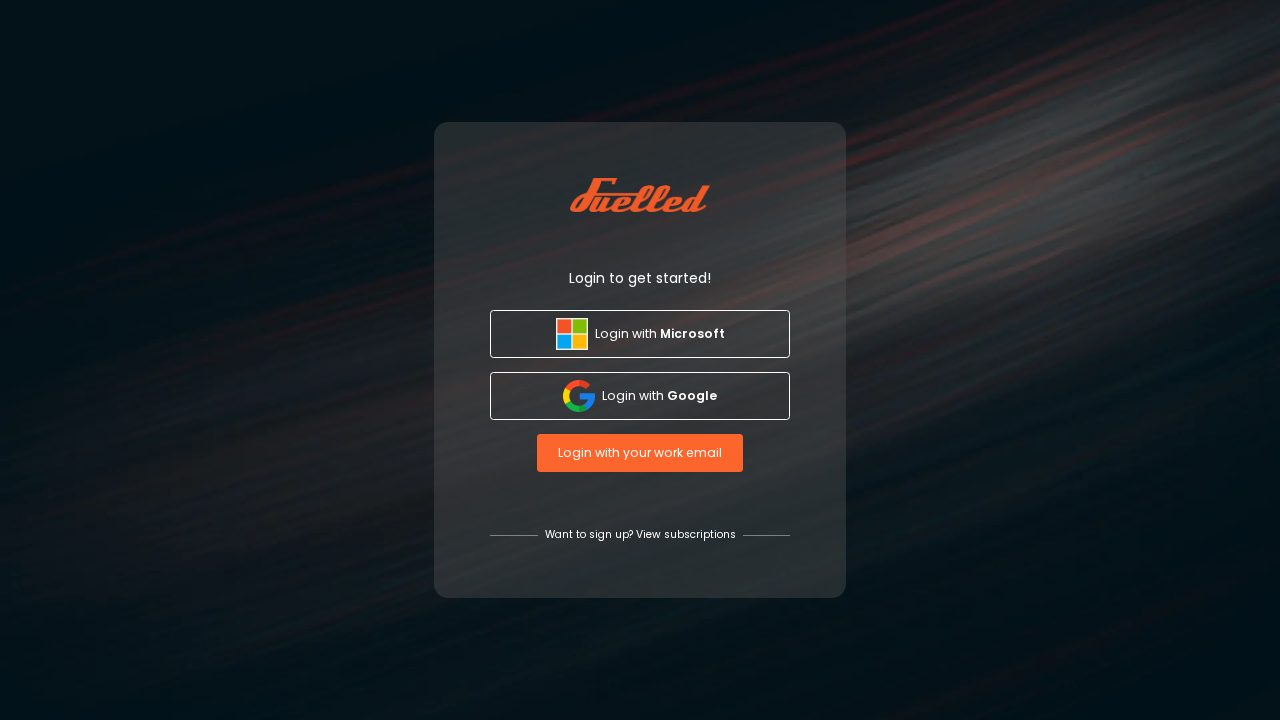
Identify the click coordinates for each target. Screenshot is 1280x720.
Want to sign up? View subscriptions (640, 535)
